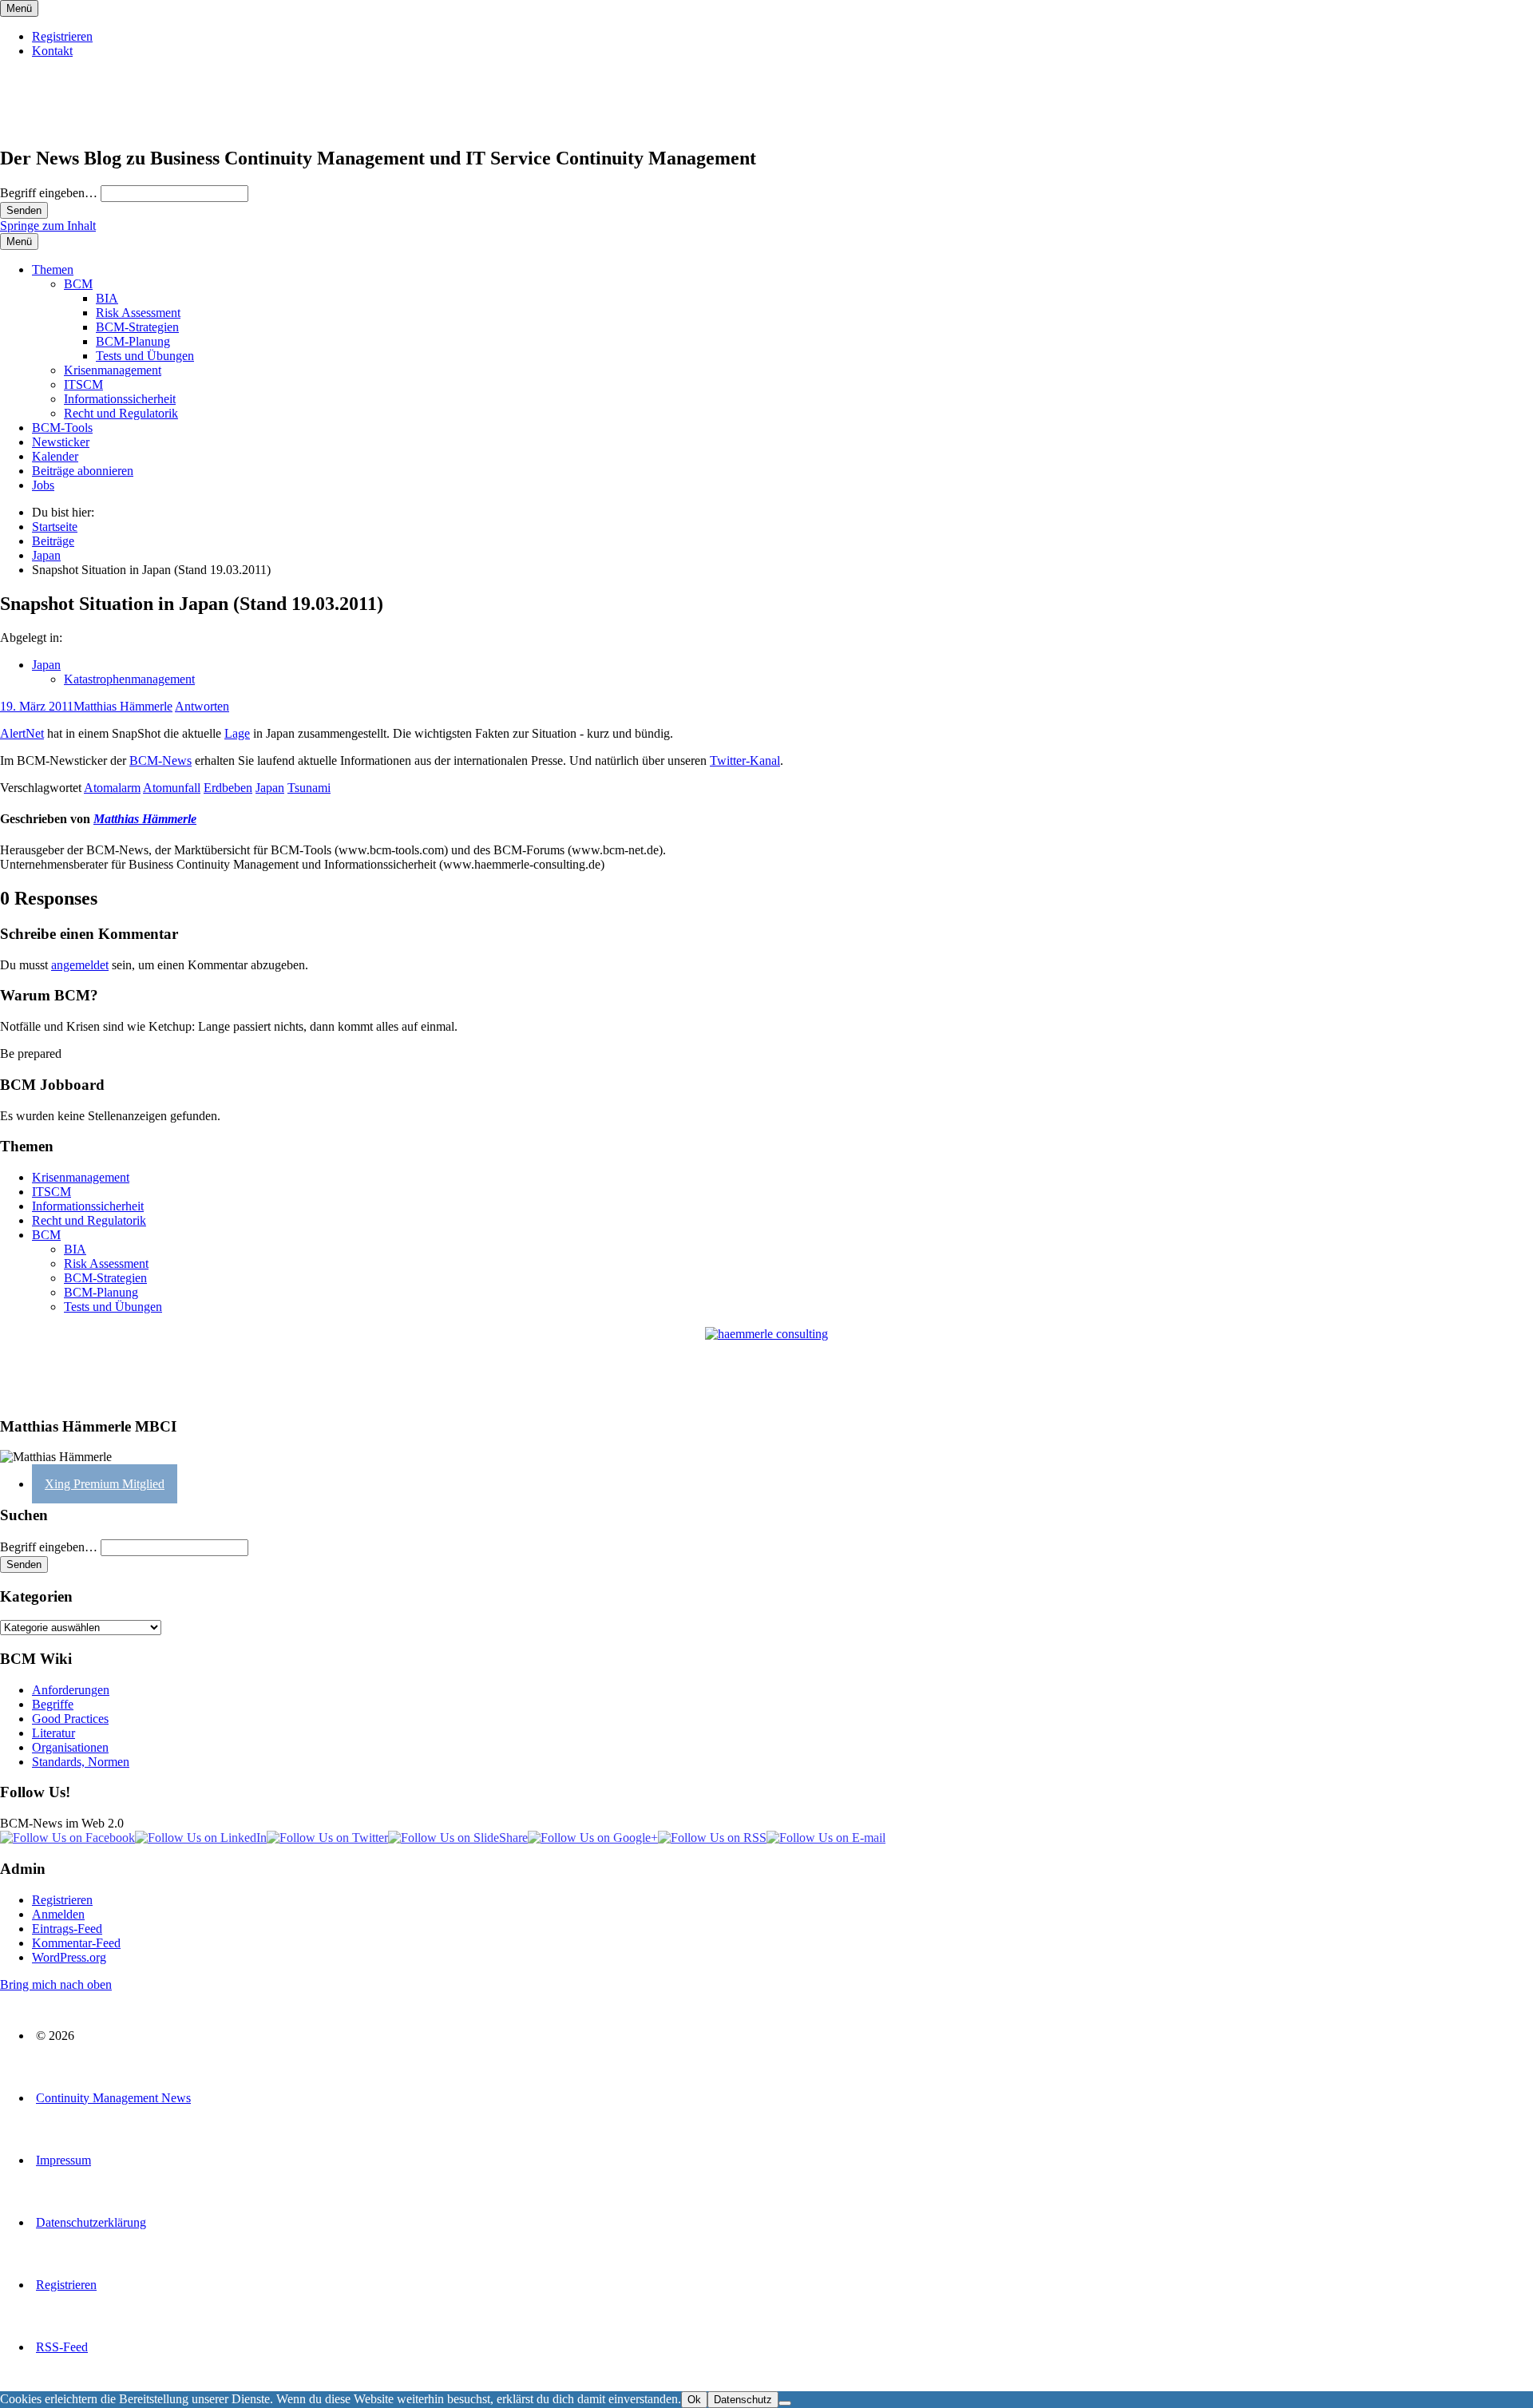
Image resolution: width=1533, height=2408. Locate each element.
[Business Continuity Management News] (97, 124)
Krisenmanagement (113, 370)
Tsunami (309, 788)
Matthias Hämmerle (123, 706)
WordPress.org (69, 1957)
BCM (78, 284)
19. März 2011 (37, 706)
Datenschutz (743, 2400)
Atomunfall (172, 788)
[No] (785, 2403)
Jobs (43, 485)
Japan (46, 665)
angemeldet (80, 965)
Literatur (53, 1733)
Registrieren (62, 36)
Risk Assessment (138, 313)
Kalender (55, 456)
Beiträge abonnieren (83, 471)
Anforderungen (71, 1690)
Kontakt (52, 51)
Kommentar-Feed (76, 1943)
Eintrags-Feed (67, 1929)
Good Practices (70, 1719)
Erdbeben (228, 788)
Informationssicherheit (120, 399)
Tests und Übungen (145, 356)
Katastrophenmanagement (129, 679)
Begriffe (53, 1704)
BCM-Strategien (137, 327)
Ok (694, 2400)
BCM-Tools (62, 428)
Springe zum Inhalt (48, 226)
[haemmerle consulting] (766, 1365)
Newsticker (61, 442)
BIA (107, 298)
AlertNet (22, 733)
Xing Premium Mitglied (105, 1484)
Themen (53, 269)
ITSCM (83, 384)
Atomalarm (112, 788)
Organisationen (70, 1747)
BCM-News (160, 760)
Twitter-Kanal (745, 760)
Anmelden (58, 1914)
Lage (237, 733)
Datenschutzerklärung (91, 2222)
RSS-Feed (62, 2347)
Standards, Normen (81, 1762)
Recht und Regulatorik (121, 413)
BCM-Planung (133, 341)
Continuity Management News (113, 2098)
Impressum (63, 2160)
